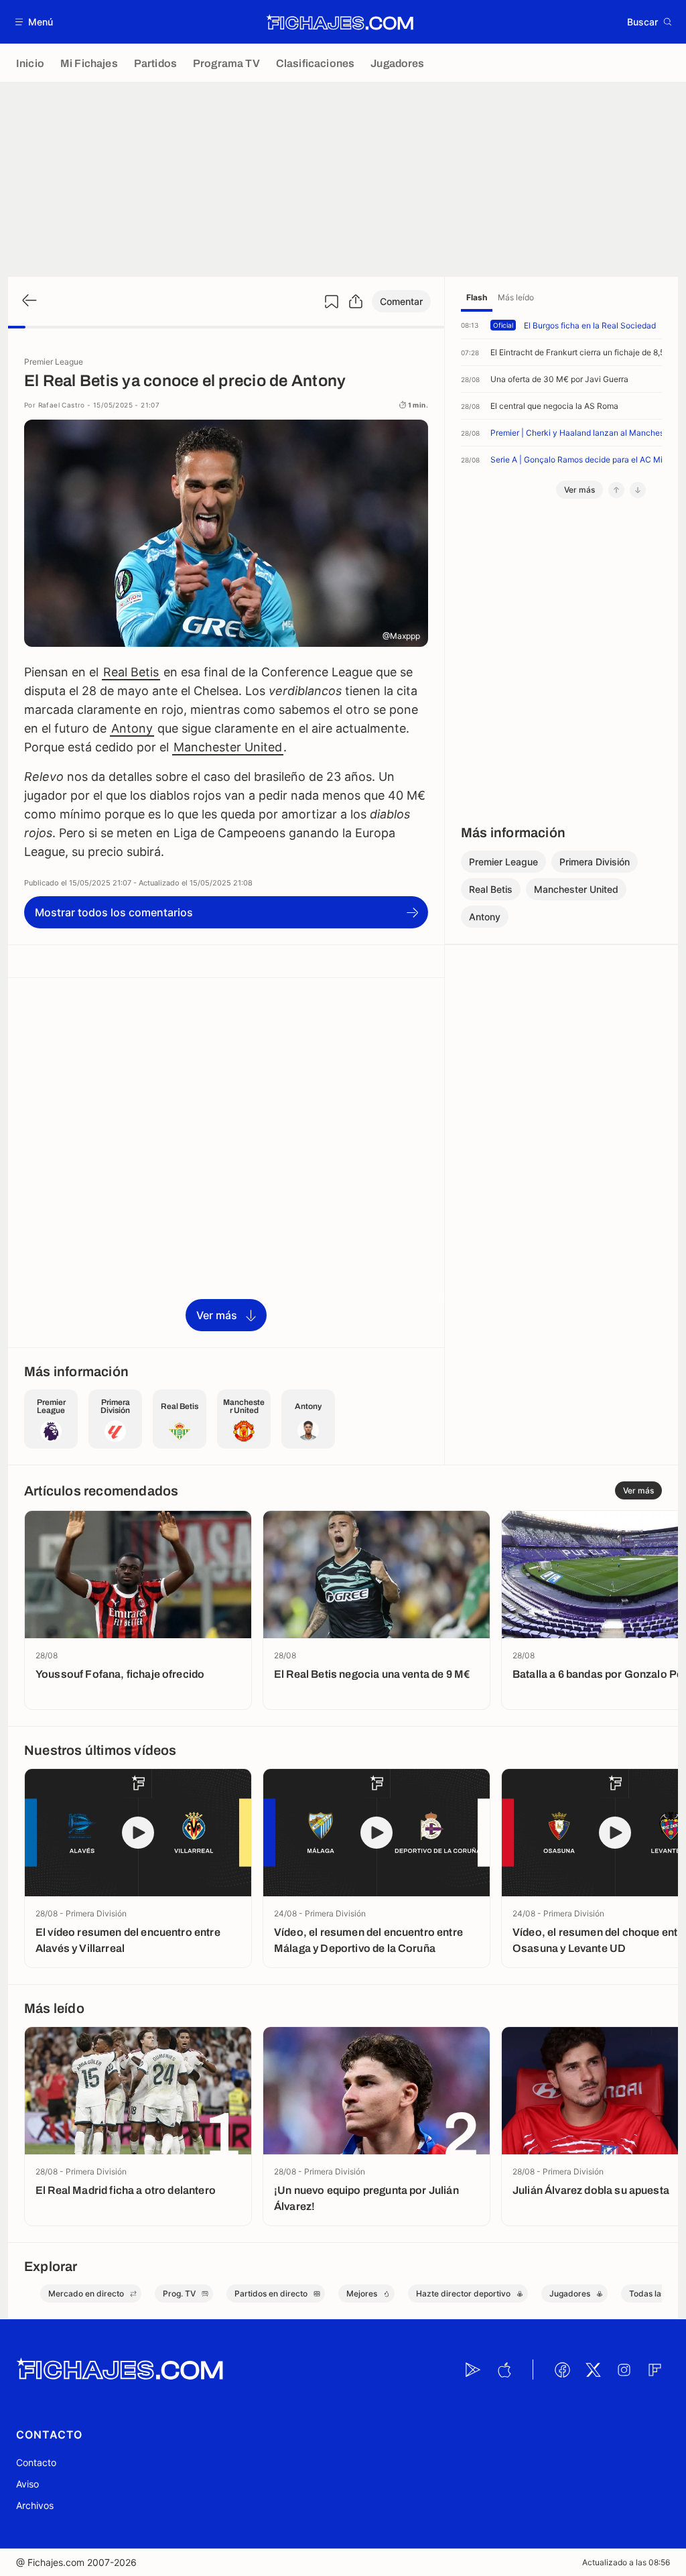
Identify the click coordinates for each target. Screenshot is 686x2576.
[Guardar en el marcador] (332, 302)
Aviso (27, 2484)
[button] (35, 22)
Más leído (516, 297)
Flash (477, 297)
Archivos (35, 2505)
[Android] (473, 2370)
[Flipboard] (655, 2370)
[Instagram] (624, 2370)
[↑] (616, 490)
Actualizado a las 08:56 (626, 2562)
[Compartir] (356, 302)
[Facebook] (562, 2370)
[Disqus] (226, 1162)
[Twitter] (593, 2370)
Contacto (36, 2462)
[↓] (638, 490)
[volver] (28, 301)
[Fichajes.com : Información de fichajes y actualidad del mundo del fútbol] (340, 22)
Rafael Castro (62, 405)
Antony (132, 728)
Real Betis (131, 672)
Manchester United (228, 747)
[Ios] (504, 2370)
